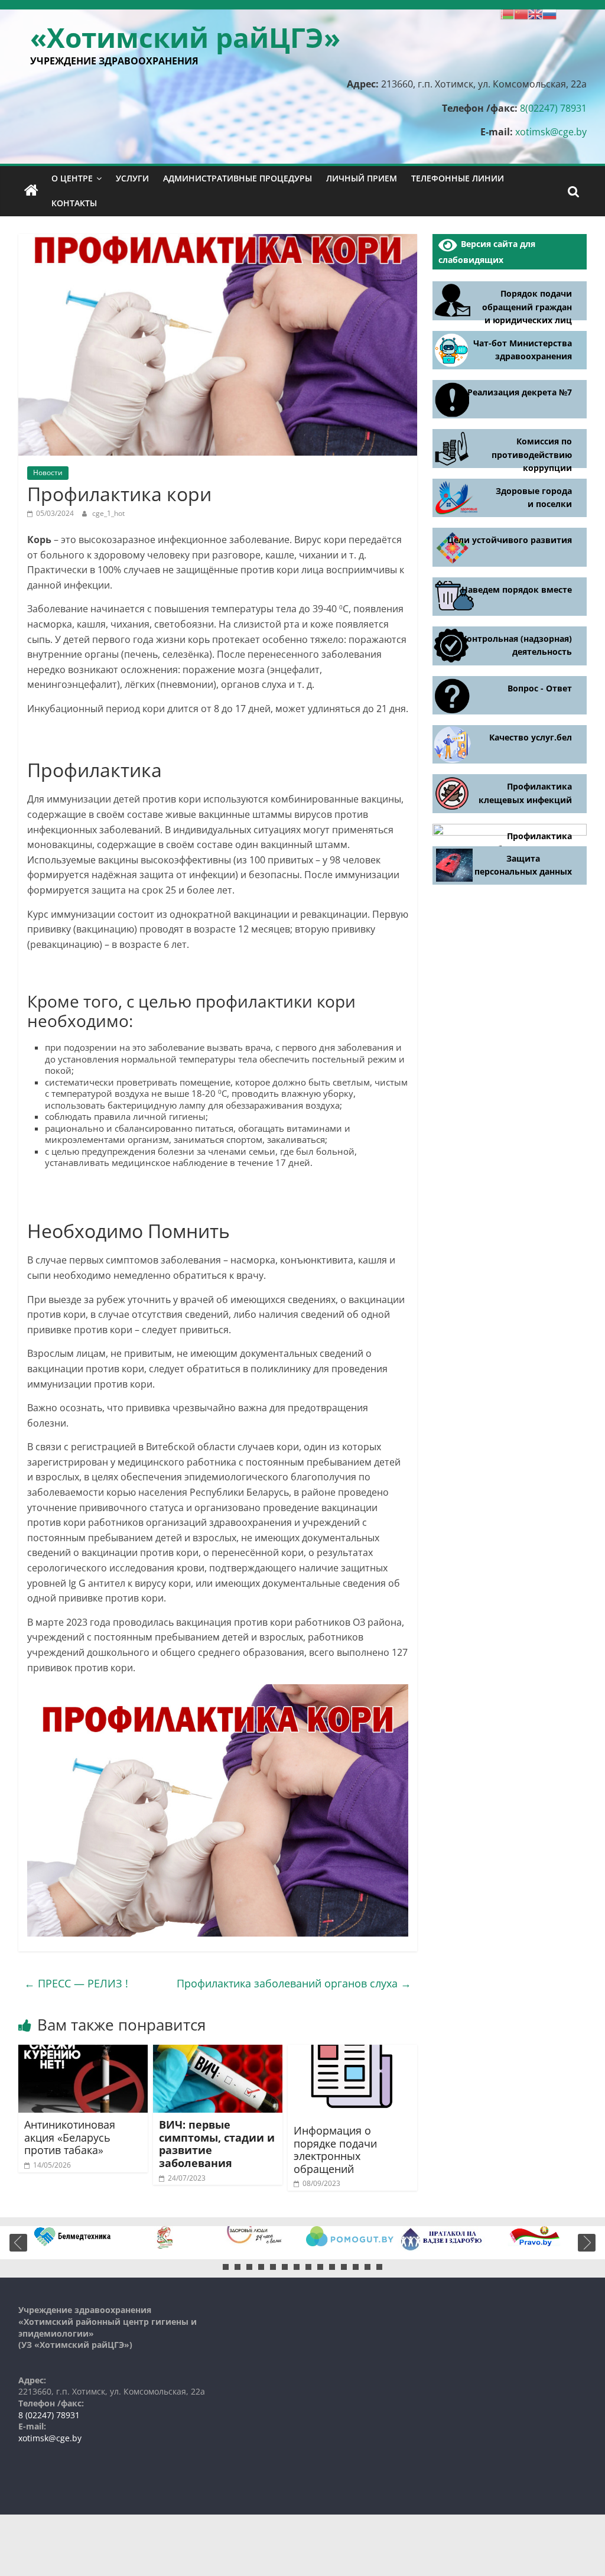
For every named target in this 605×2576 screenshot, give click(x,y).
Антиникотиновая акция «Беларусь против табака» (70, 2137)
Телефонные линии (458, 178)
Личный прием (362, 178)
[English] (535, 13)
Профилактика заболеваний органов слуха (294, 1983)
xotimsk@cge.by (551, 132)
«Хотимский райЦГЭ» (185, 37)
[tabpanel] (73, 2236)
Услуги (132, 178)
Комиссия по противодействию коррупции (532, 454)
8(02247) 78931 (553, 108)
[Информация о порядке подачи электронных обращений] (353, 2052)
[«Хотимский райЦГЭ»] (31, 191)
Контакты (74, 203)
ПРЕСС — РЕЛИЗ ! (76, 1983)
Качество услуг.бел (531, 737)
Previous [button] (18, 2243)
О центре (72, 178)
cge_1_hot (108, 513)
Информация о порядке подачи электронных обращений (335, 2150)
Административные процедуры (238, 178)
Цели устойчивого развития (510, 540)
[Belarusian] (507, 13)
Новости (48, 472)
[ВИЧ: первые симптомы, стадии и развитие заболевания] (218, 2052)
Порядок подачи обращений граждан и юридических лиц (527, 307)
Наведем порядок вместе (517, 589)
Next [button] (587, 2243)
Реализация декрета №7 (520, 392)
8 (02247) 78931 (49, 2415)
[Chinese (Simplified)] (521, 13)
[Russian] (549, 13)
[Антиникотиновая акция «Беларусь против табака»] (83, 2052)
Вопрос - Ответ (540, 688)
